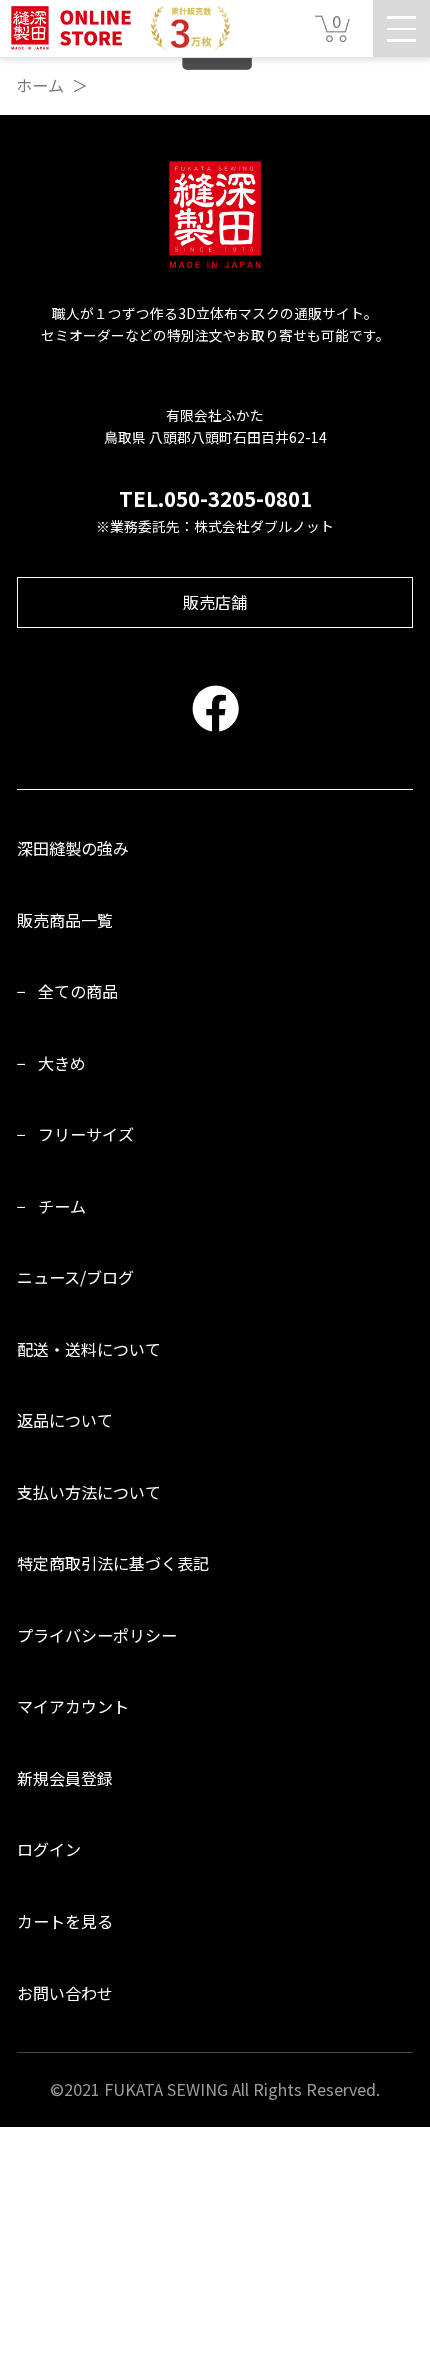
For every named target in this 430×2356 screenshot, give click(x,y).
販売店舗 (215, 602)
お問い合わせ (65, 1993)
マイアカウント (73, 1706)
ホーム (40, 85)
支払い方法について (89, 1492)
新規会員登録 (65, 1778)
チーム (62, 1206)
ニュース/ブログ (75, 1277)
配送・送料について (89, 1349)
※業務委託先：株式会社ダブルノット (215, 526)
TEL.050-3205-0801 (215, 498)
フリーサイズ (86, 1134)
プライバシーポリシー (97, 1635)
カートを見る (65, 1921)
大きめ (62, 1063)
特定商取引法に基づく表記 (113, 1563)
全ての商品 (78, 991)
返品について (65, 1420)
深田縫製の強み (73, 848)
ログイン (49, 1849)
